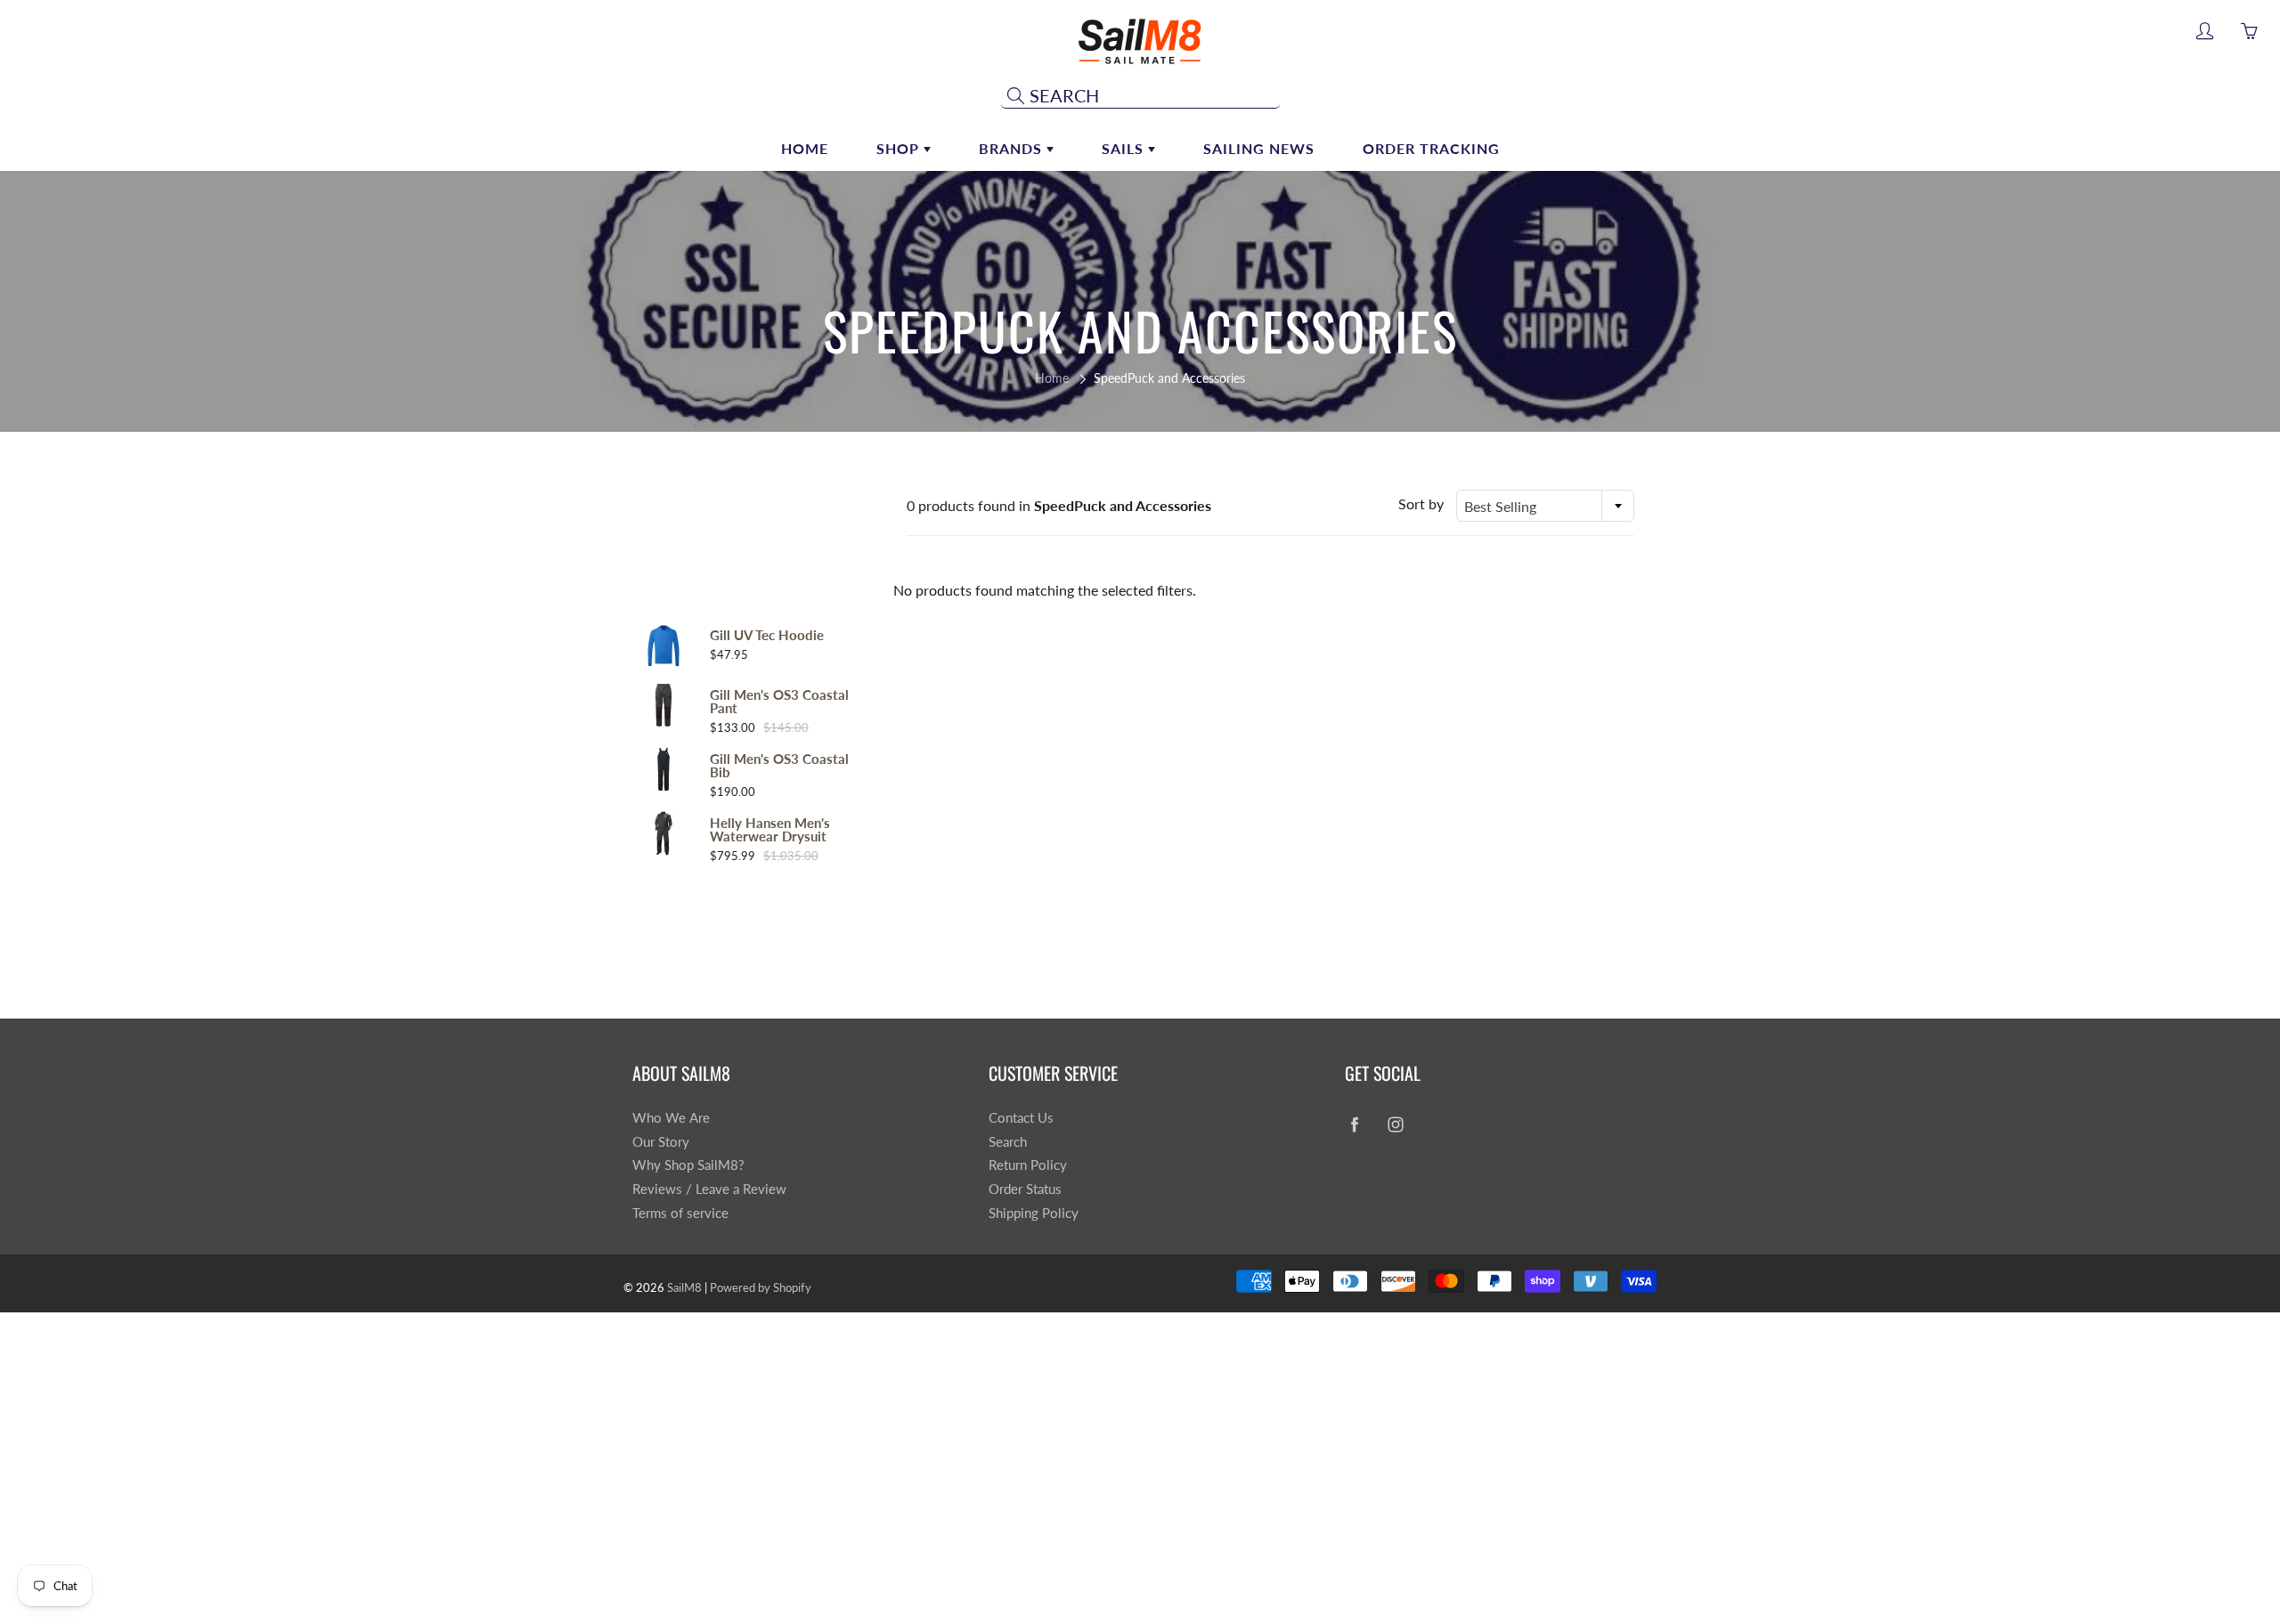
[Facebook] (1354, 1125)
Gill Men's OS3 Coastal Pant (779, 702)
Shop (900, 148)
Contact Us (1021, 1118)
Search (1008, 1142)
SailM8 (684, 1287)
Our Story (661, 1142)
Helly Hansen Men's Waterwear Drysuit (770, 830)
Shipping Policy (1034, 1213)
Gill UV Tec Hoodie (767, 635)
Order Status (1025, 1189)
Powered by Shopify (761, 1287)
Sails (1125, 148)
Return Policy (1028, 1165)
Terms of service (680, 1213)
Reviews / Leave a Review (709, 1189)
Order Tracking (1431, 148)
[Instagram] (1395, 1125)
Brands (1013, 148)
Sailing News (1259, 148)
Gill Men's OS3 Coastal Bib (779, 766)
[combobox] (1545, 506)
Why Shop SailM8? (688, 1165)
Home (805, 148)
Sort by (1421, 503)
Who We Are (671, 1118)
